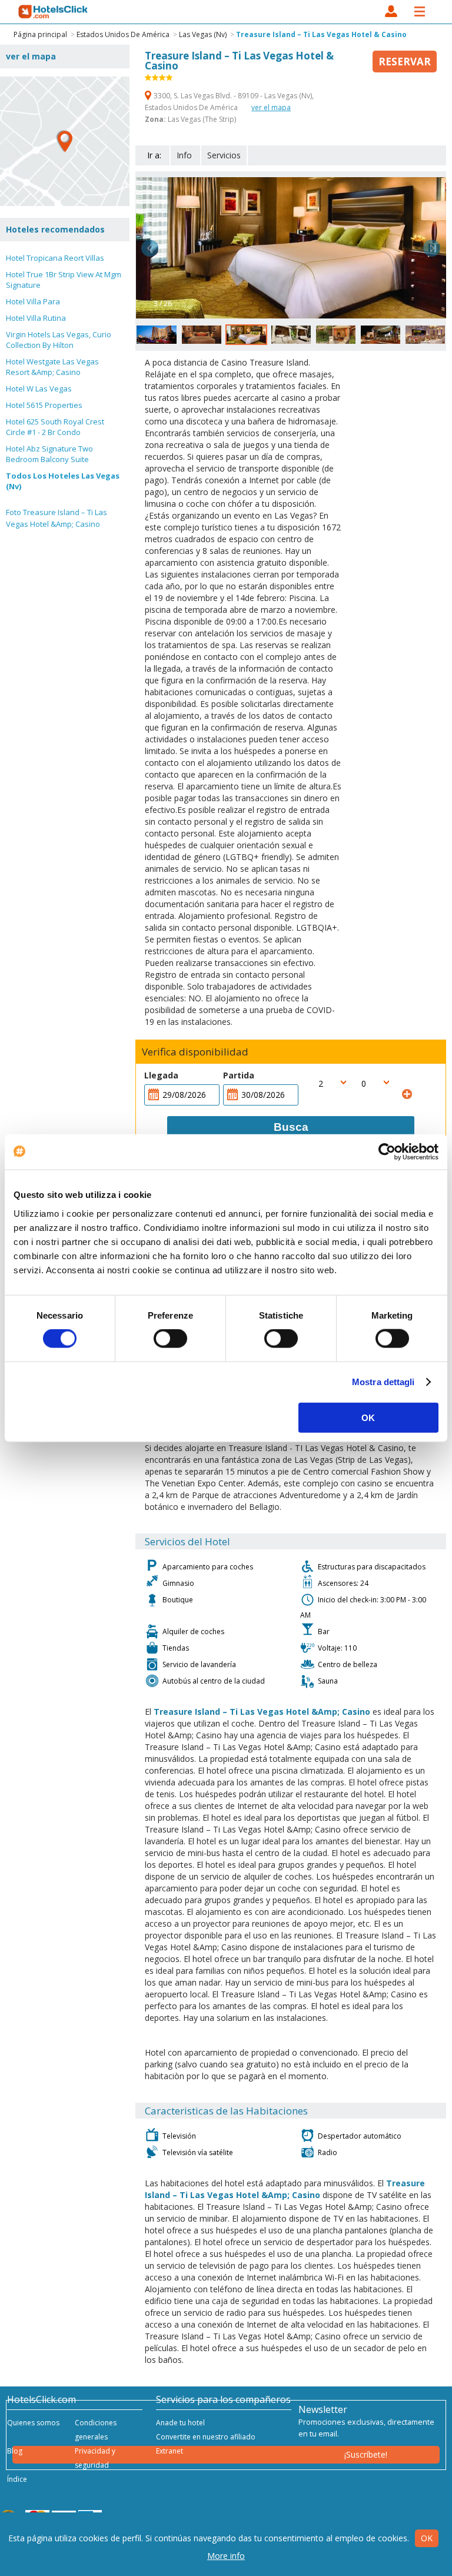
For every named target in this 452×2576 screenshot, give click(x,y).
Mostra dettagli (383, 1382)
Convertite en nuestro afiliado (206, 2437)
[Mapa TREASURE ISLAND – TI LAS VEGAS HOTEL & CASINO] (65, 141)
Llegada (161, 1075)
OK (368, 1417)
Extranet (169, 2451)
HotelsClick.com (54, 12)
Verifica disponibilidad (195, 1052)
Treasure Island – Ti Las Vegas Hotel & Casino (321, 34)
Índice (17, 2479)
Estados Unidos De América (123, 34)
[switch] (170, 1339)
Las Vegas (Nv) (203, 34)
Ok (427, 2538)
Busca (291, 1127)
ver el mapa (271, 107)
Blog (15, 2451)
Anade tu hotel (180, 2423)
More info (226, 2556)
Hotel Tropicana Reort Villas (55, 258)
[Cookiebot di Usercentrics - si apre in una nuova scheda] (387, 1152)
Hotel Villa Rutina (36, 318)
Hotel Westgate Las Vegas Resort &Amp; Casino (52, 367)
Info (184, 155)
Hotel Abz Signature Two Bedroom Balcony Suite (49, 454)
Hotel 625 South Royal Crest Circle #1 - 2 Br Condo (55, 427)
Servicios (224, 155)
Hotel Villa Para (33, 301)
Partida (239, 1075)
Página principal (40, 34)
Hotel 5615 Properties (44, 405)
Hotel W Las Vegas (39, 389)
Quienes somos (33, 2423)
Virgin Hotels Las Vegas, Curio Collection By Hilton (59, 340)
